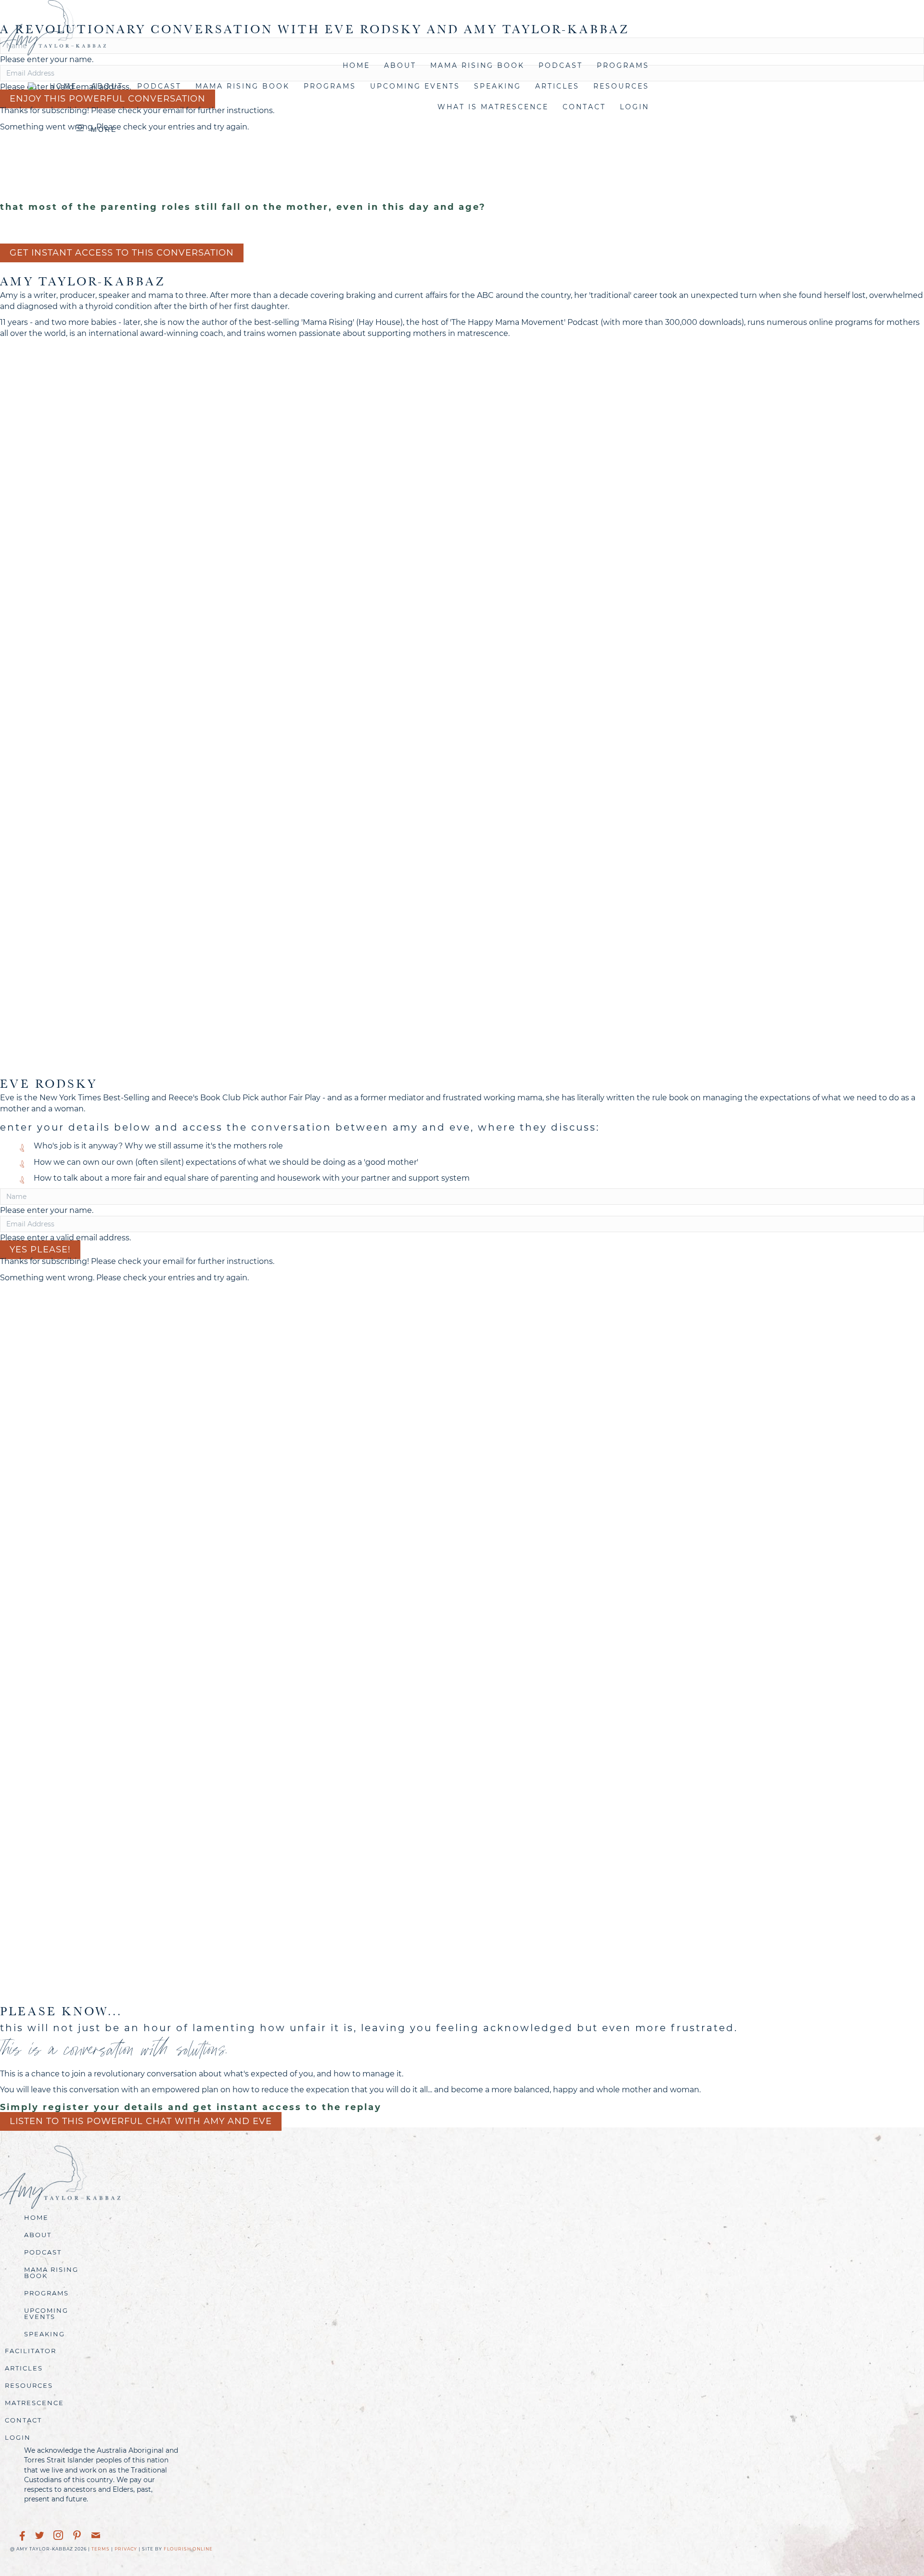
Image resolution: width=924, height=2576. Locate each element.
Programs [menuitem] (623, 65)
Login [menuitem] (18, 2437)
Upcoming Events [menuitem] (415, 86)
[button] (40, 1250)
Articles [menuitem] (557, 86)
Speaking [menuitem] (498, 86)
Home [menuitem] (356, 65)
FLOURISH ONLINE (188, 2549)
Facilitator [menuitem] (31, 2351)
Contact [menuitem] (584, 107)
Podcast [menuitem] (561, 65)
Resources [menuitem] (621, 86)
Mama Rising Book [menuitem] (477, 65)
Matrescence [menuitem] (34, 2403)
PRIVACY (126, 2549)
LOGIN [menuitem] (635, 107)
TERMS (101, 2549)
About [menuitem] (400, 65)
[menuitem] (32, 86)
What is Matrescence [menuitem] (493, 107)
